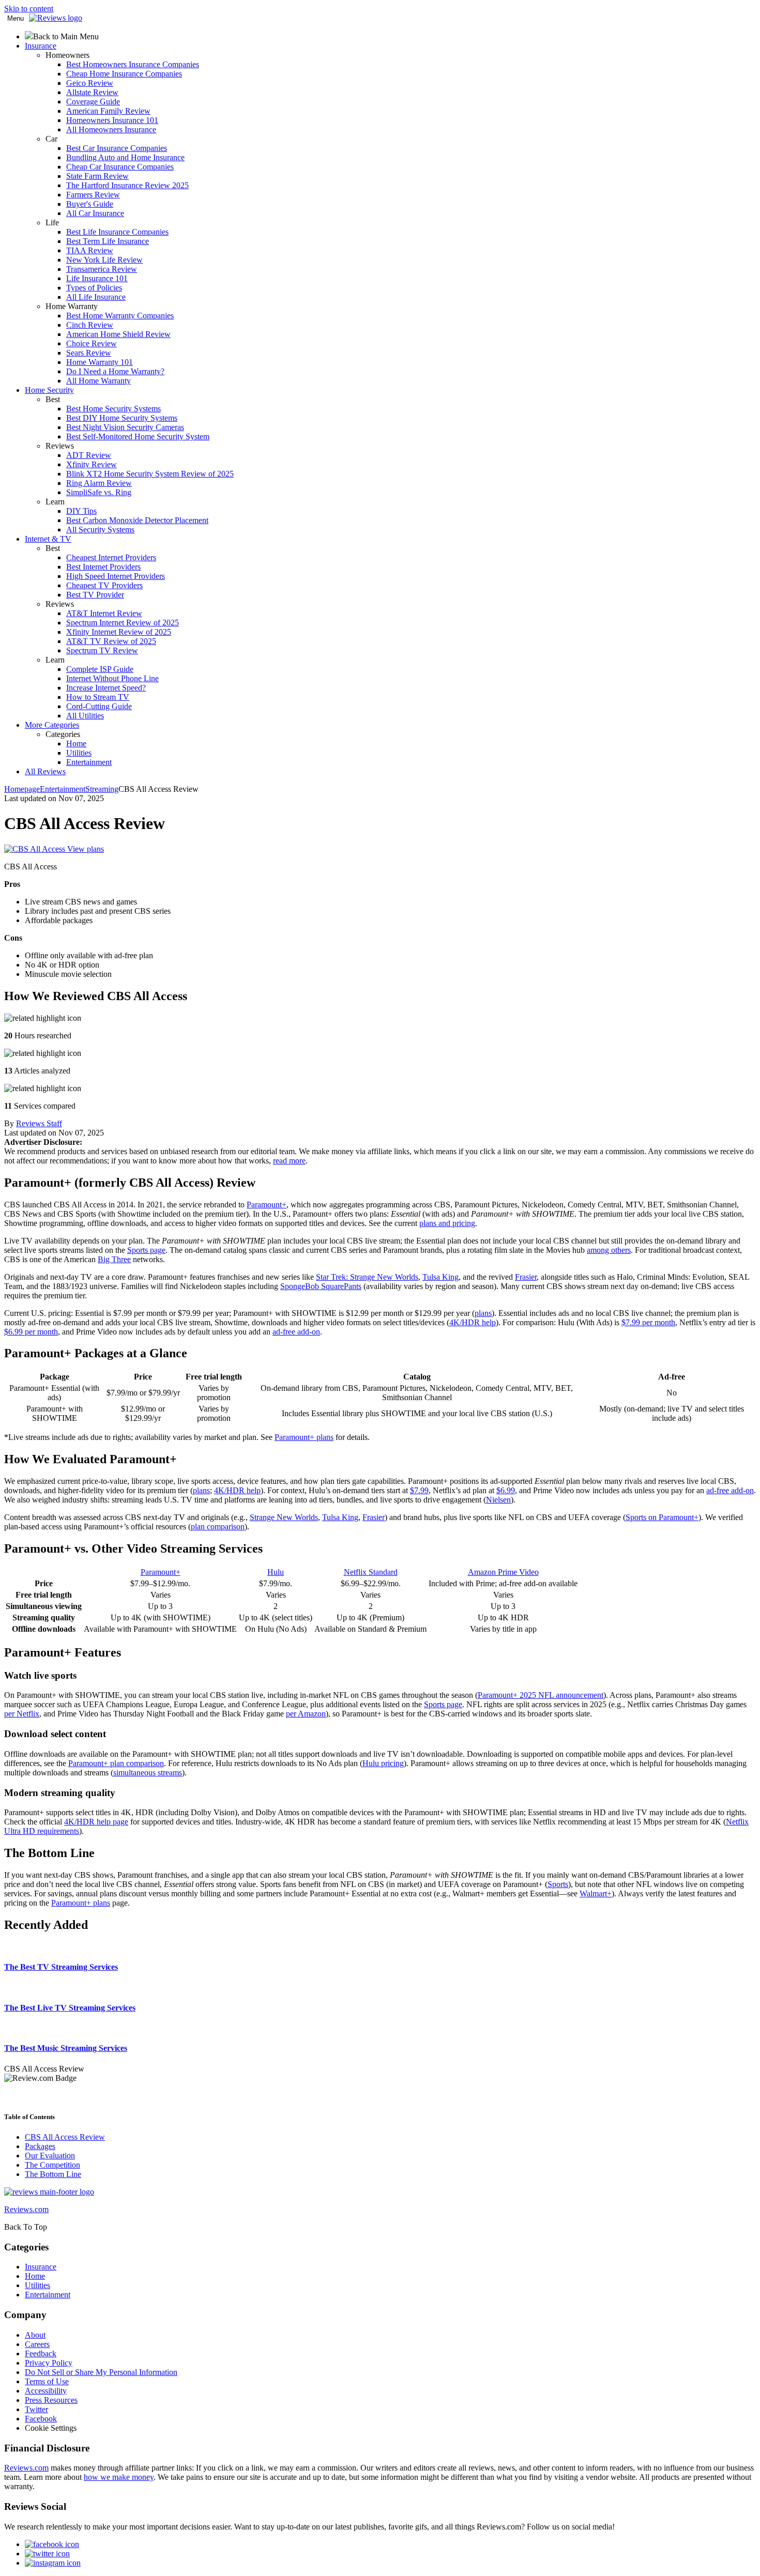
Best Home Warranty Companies (120, 316)
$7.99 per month (648, 1322)
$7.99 (419, 1490)
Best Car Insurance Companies (117, 148)
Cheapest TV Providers (104, 585)
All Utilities (85, 716)
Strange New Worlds (284, 1517)
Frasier (526, 1277)
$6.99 (506, 1490)
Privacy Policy (49, 2363)
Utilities (79, 753)
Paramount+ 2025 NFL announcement (541, 1695)
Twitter (36, 2409)
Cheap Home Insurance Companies (124, 74)
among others (609, 1250)
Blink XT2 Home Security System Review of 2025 (150, 474)
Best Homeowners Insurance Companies (133, 64)
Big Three (114, 1259)
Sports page (146, 1250)
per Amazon (306, 1714)
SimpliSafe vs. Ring (99, 492)
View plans (86, 849)
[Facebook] (52, 2544)
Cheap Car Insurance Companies (120, 167)
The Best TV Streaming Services (61, 1967)
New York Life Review (104, 260)
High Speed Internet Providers (116, 576)
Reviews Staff (39, 1123)
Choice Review (92, 343)
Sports (558, 1884)
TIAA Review (90, 250)
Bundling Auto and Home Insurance (125, 157)
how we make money (119, 2477)
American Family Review (108, 111)
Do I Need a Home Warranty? (115, 371)
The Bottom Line (53, 2174)
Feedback (41, 2353)
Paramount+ (267, 1205)
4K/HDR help (473, 1322)
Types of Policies (94, 288)
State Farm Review (97, 176)
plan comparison (218, 1527)
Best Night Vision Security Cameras (125, 427)
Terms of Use (47, 2381)
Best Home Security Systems (113, 409)
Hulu (276, 1572)
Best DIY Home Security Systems (122, 418)
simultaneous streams (148, 1773)
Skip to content (29, 9)
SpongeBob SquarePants (321, 1286)
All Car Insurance (95, 213)
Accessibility (46, 2391)
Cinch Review (90, 325)
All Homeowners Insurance (111, 129)
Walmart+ (596, 1893)
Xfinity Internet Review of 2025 (119, 632)
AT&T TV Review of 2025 (111, 641)
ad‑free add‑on (296, 1332)
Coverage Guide (93, 102)
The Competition (52, 2165)
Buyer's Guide (90, 204)
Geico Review (90, 83)
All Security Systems (100, 530)
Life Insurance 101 (97, 278)
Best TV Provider (95, 595)
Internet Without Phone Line (112, 678)
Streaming (102, 789)
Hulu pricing (383, 1763)
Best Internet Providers (103, 567)
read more (289, 1161)
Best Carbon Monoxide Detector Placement (137, 520)
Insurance (41, 2267)
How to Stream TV (98, 697)
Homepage (22, 789)
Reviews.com (26, 2468)
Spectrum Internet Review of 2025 (123, 623)
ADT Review (89, 455)
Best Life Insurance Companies (117, 232)
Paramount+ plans (304, 1437)
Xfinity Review (92, 464)
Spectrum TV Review (102, 650)
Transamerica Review (102, 269)
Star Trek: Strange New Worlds (367, 1277)
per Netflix (22, 1714)
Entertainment (89, 762)
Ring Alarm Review (99, 483)
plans (483, 1313)
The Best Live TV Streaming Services (70, 2008)
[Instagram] (53, 2563)
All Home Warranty (98, 381)
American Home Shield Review (118, 334)
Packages (40, 2146)
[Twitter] (47, 2554)
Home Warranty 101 (100, 362)
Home (76, 743)
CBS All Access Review (65, 2137)
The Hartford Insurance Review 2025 (127, 185)
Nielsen (498, 1500)
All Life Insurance (96, 297)
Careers (37, 2344)
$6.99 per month (31, 1332)
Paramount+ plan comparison (116, 1763)
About (35, 2335)
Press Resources (51, 2400)
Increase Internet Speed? (106, 688)
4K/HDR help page (96, 1822)
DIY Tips (81, 511)
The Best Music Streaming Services (66, 2048)
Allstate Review (92, 92)
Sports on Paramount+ (662, 1517)
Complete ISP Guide (100, 669)
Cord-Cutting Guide (99, 706)
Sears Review (89, 353)
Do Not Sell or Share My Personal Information (101, 2372)
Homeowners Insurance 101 (112, 120)
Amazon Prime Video (503, 1572)
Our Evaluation (50, 2156)
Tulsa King (440, 1277)
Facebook (41, 2419)
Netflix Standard (371, 1572)
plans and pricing (447, 1223)
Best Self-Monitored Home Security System (138, 436)
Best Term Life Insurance (108, 241)
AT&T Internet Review (104, 613)
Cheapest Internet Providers (111, 557)
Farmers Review (93, 195)
